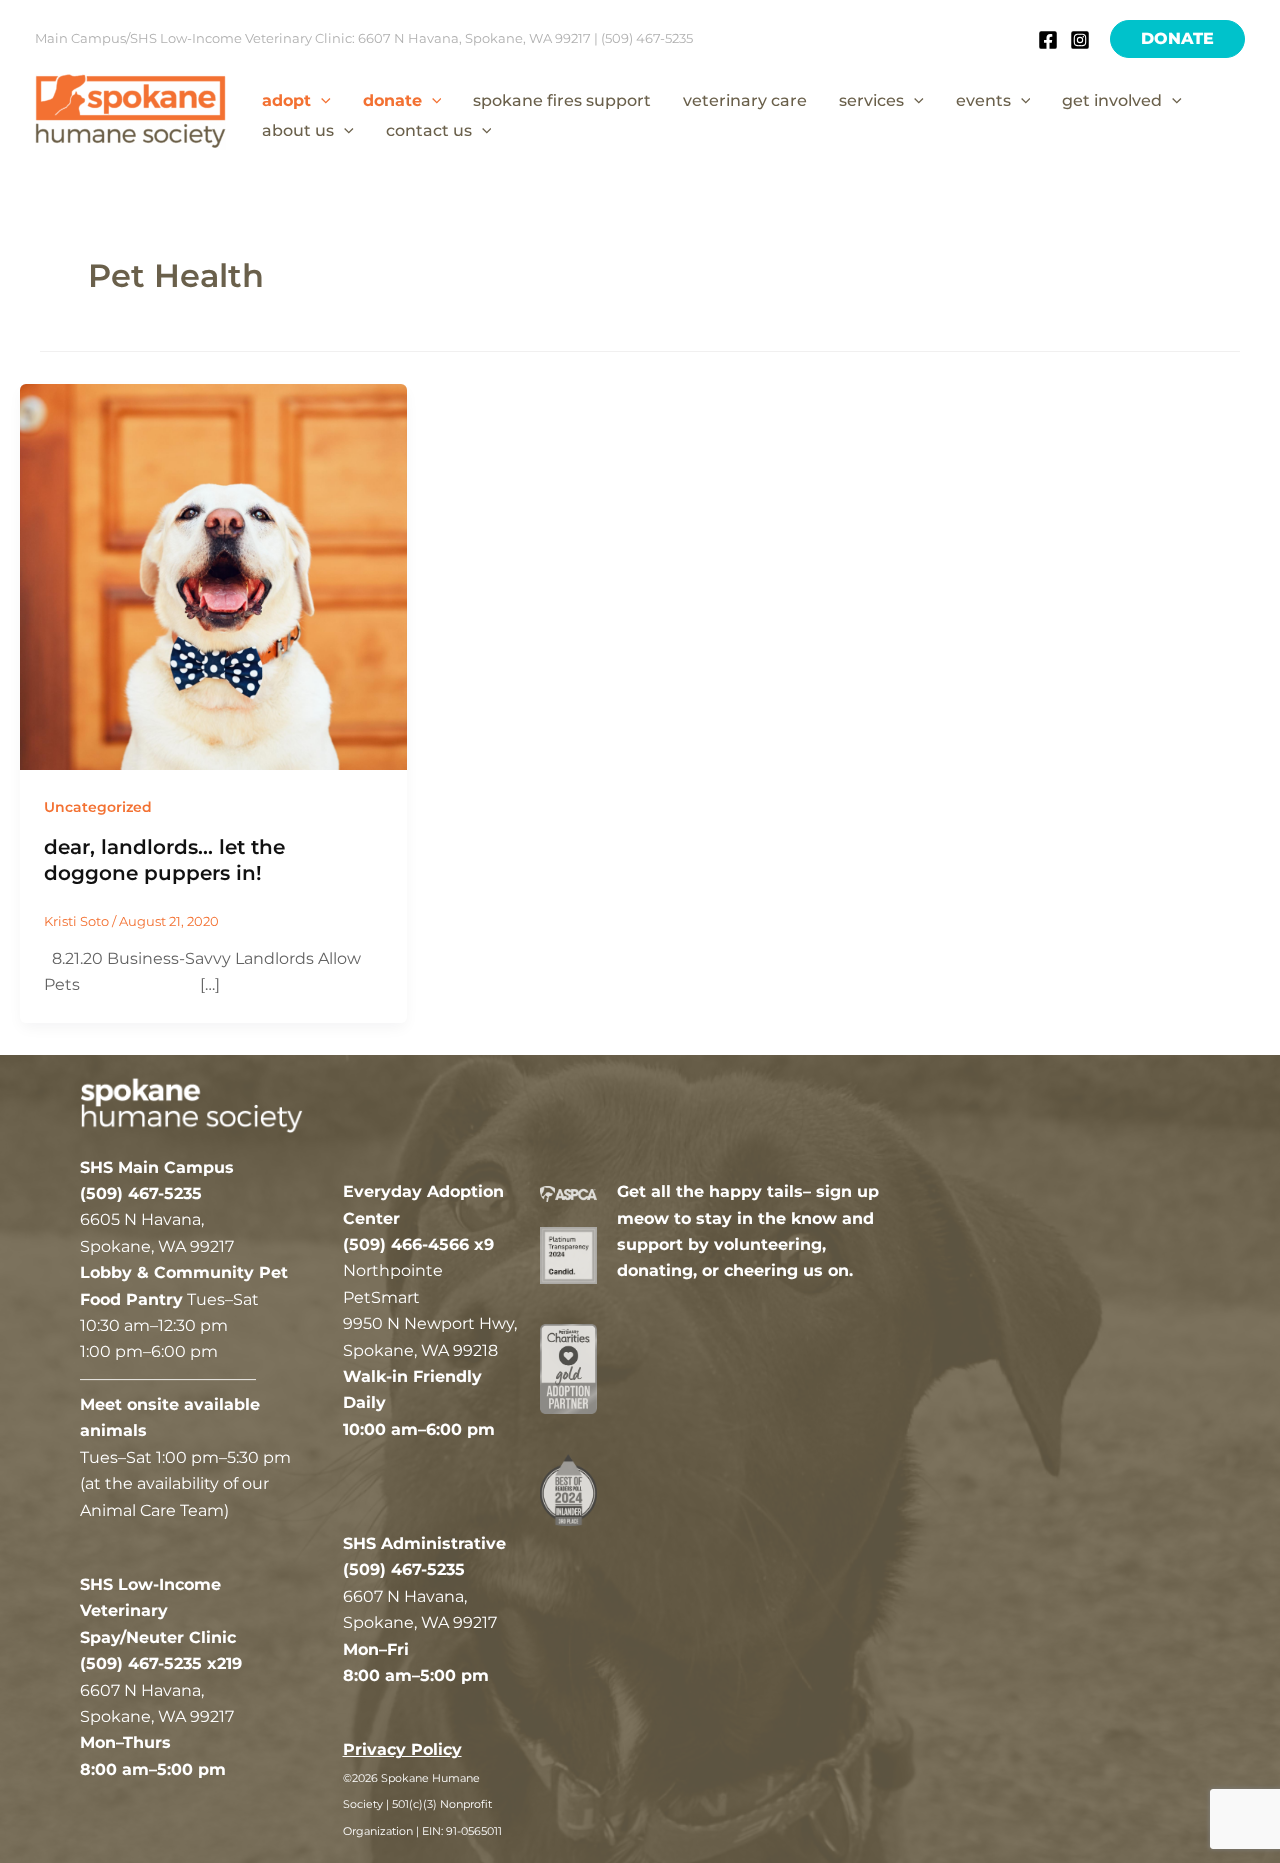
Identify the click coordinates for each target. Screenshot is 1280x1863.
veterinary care (745, 100)
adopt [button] (286, 100)
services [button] (871, 100)
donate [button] (392, 100)
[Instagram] (1080, 40)
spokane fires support (562, 100)
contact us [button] (429, 130)
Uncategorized (98, 807)
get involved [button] (1112, 100)
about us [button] (298, 130)
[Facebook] (1048, 40)
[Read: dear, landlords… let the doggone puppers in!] (213, 575)
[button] (1177, 39)
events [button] (983, 100)
